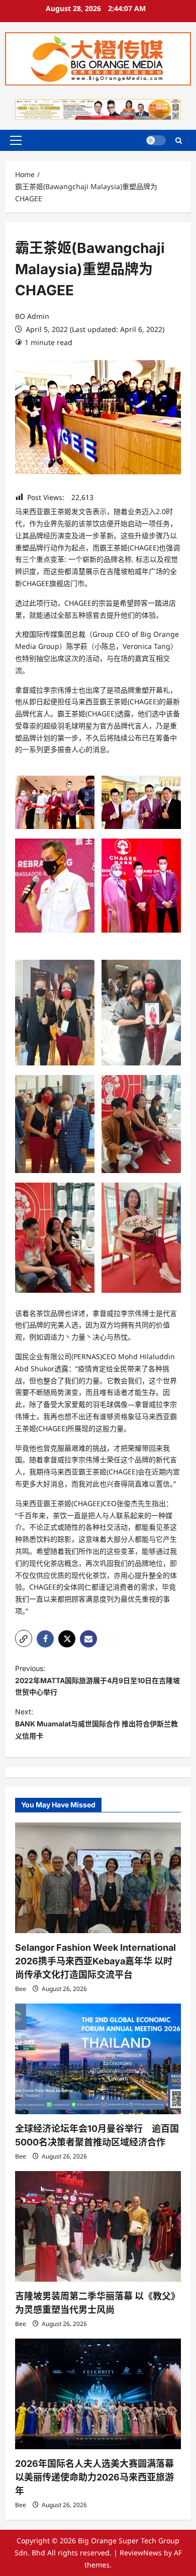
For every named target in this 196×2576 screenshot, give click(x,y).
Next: (96, 1724)
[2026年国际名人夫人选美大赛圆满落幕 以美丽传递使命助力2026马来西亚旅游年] (98, 2394)
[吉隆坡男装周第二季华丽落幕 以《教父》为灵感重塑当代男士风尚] (98, 2226)
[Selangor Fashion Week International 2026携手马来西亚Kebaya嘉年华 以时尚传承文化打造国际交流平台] (98, 1878)
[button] (16, 140)
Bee (21, 1989)
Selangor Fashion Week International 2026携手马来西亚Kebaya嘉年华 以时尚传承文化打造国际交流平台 (95, 1961)
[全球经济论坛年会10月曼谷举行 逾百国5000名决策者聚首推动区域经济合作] (98, 2059)
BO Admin (32, 316)
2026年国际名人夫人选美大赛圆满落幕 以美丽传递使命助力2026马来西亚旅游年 (94, 2477)
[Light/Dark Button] (156, 140)
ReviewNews (141, 2553)
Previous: (97, 1680)
